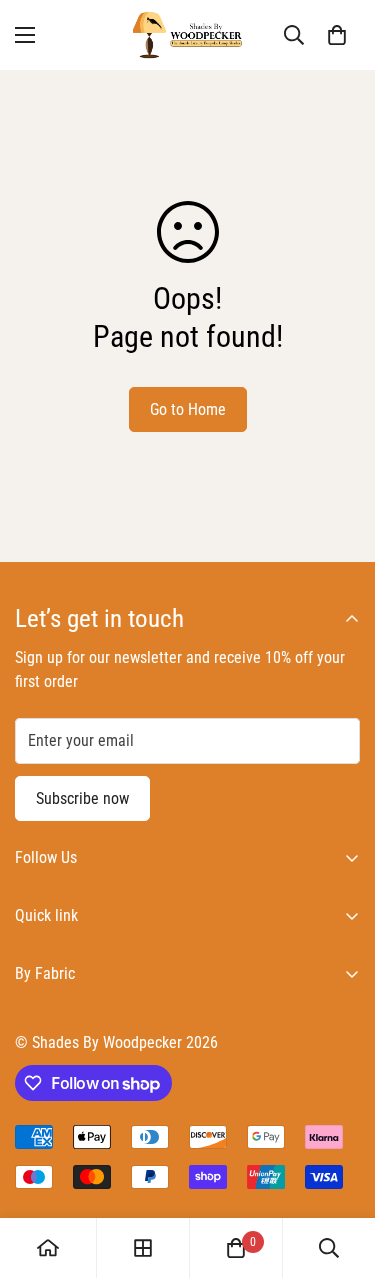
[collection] (143, 1248)
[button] (337, 35)
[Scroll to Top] (339, 1172)
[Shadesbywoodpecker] (188, 35)
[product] (48, 1248)
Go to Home (188, 409)
